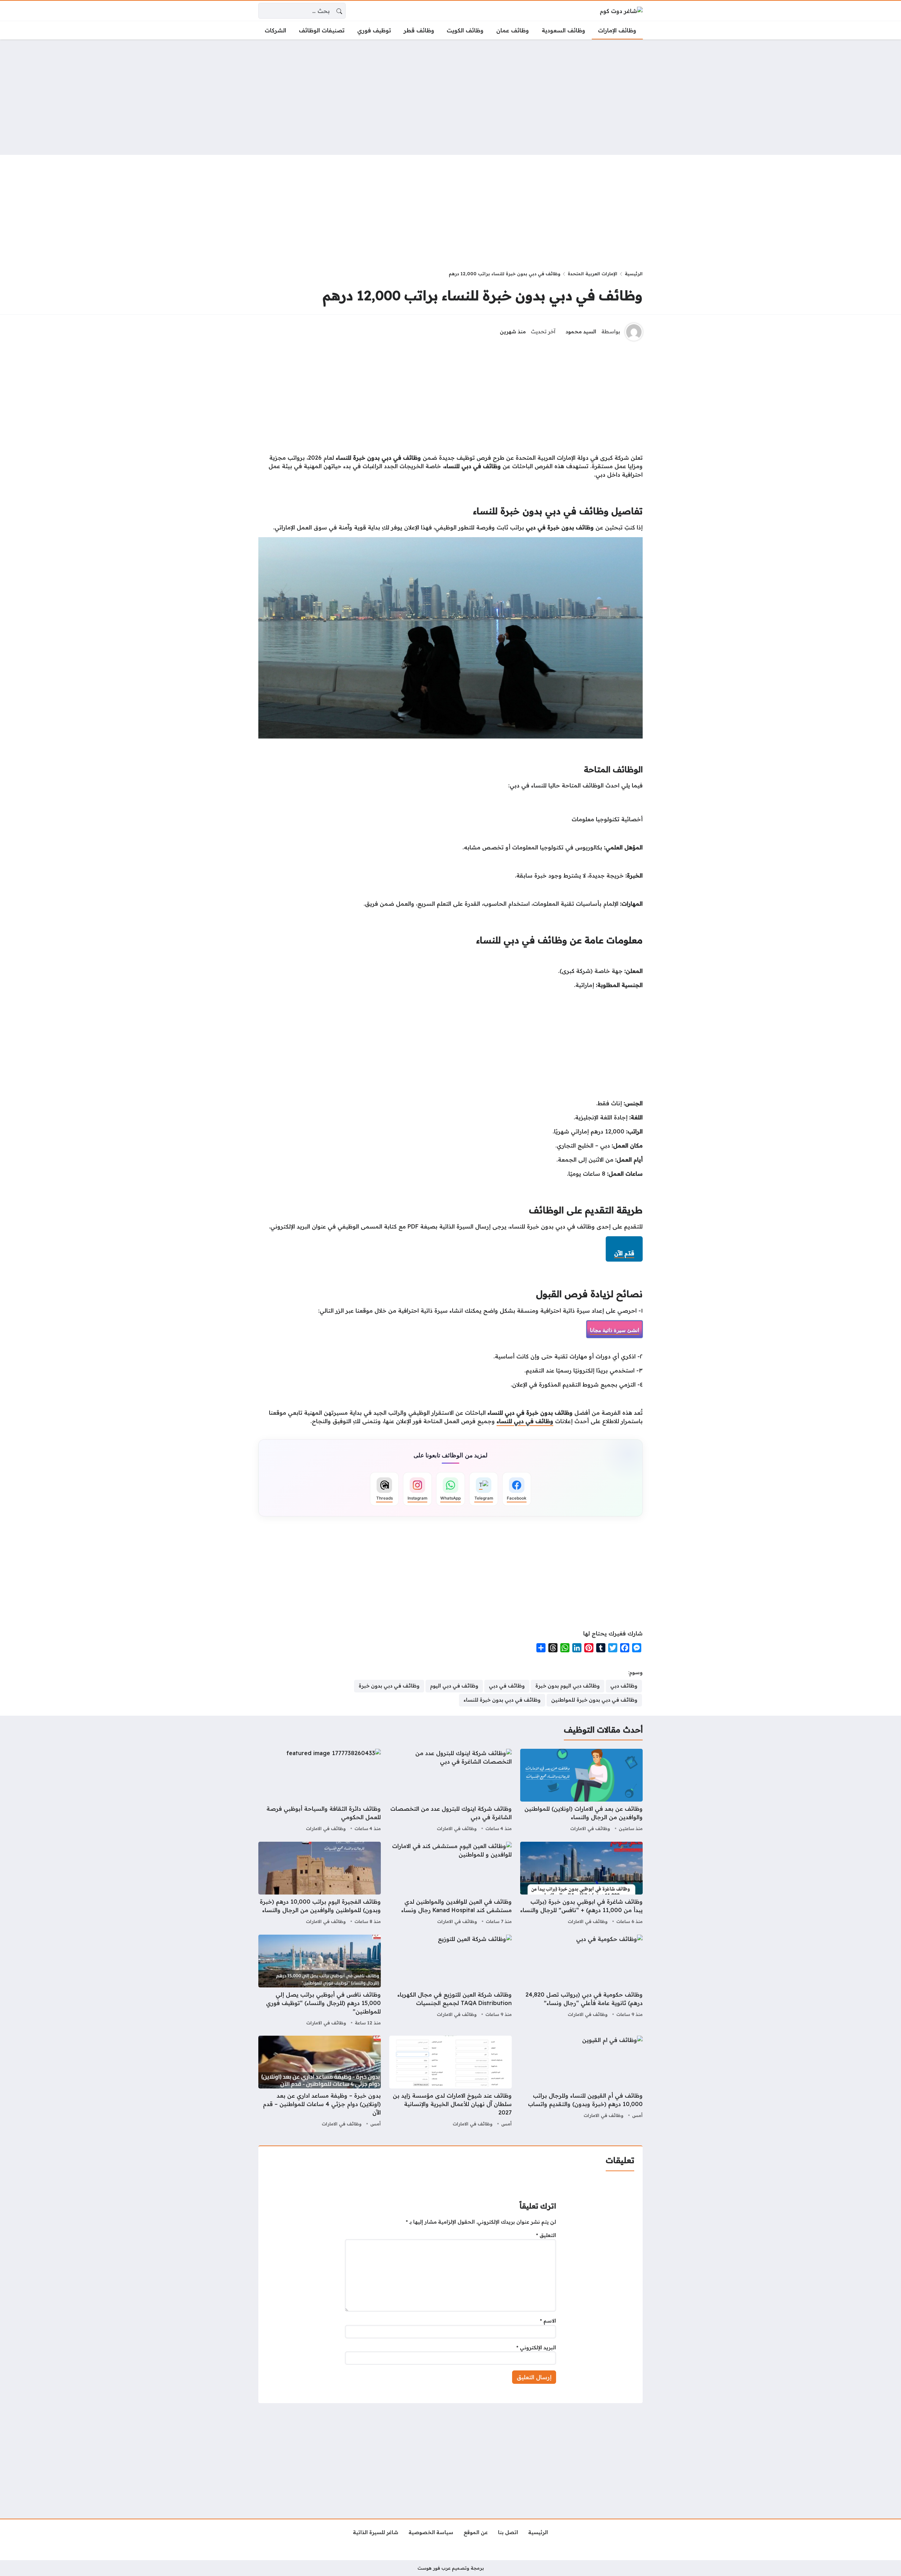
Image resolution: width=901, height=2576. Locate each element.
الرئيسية (634, 274)
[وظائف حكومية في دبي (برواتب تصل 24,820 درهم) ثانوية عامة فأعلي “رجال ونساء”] (581, 1981)
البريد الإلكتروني (536, 2348)
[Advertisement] (450, 97)
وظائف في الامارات (590, 1828)
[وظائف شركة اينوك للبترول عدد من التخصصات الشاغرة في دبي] (450, 1791)
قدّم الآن (624, 1253)
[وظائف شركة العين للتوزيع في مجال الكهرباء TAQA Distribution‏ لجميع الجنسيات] (450, 1981)
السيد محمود (581, 332)
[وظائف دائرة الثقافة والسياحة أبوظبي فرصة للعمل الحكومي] (320, 1791)
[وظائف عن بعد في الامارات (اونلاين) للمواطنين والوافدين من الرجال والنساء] (581, 1791)
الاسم (548, 2321)
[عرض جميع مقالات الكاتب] (634, 332)
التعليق (546, 2235)
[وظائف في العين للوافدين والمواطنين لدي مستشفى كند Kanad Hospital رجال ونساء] (450, 1884)
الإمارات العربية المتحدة (593, 274)
